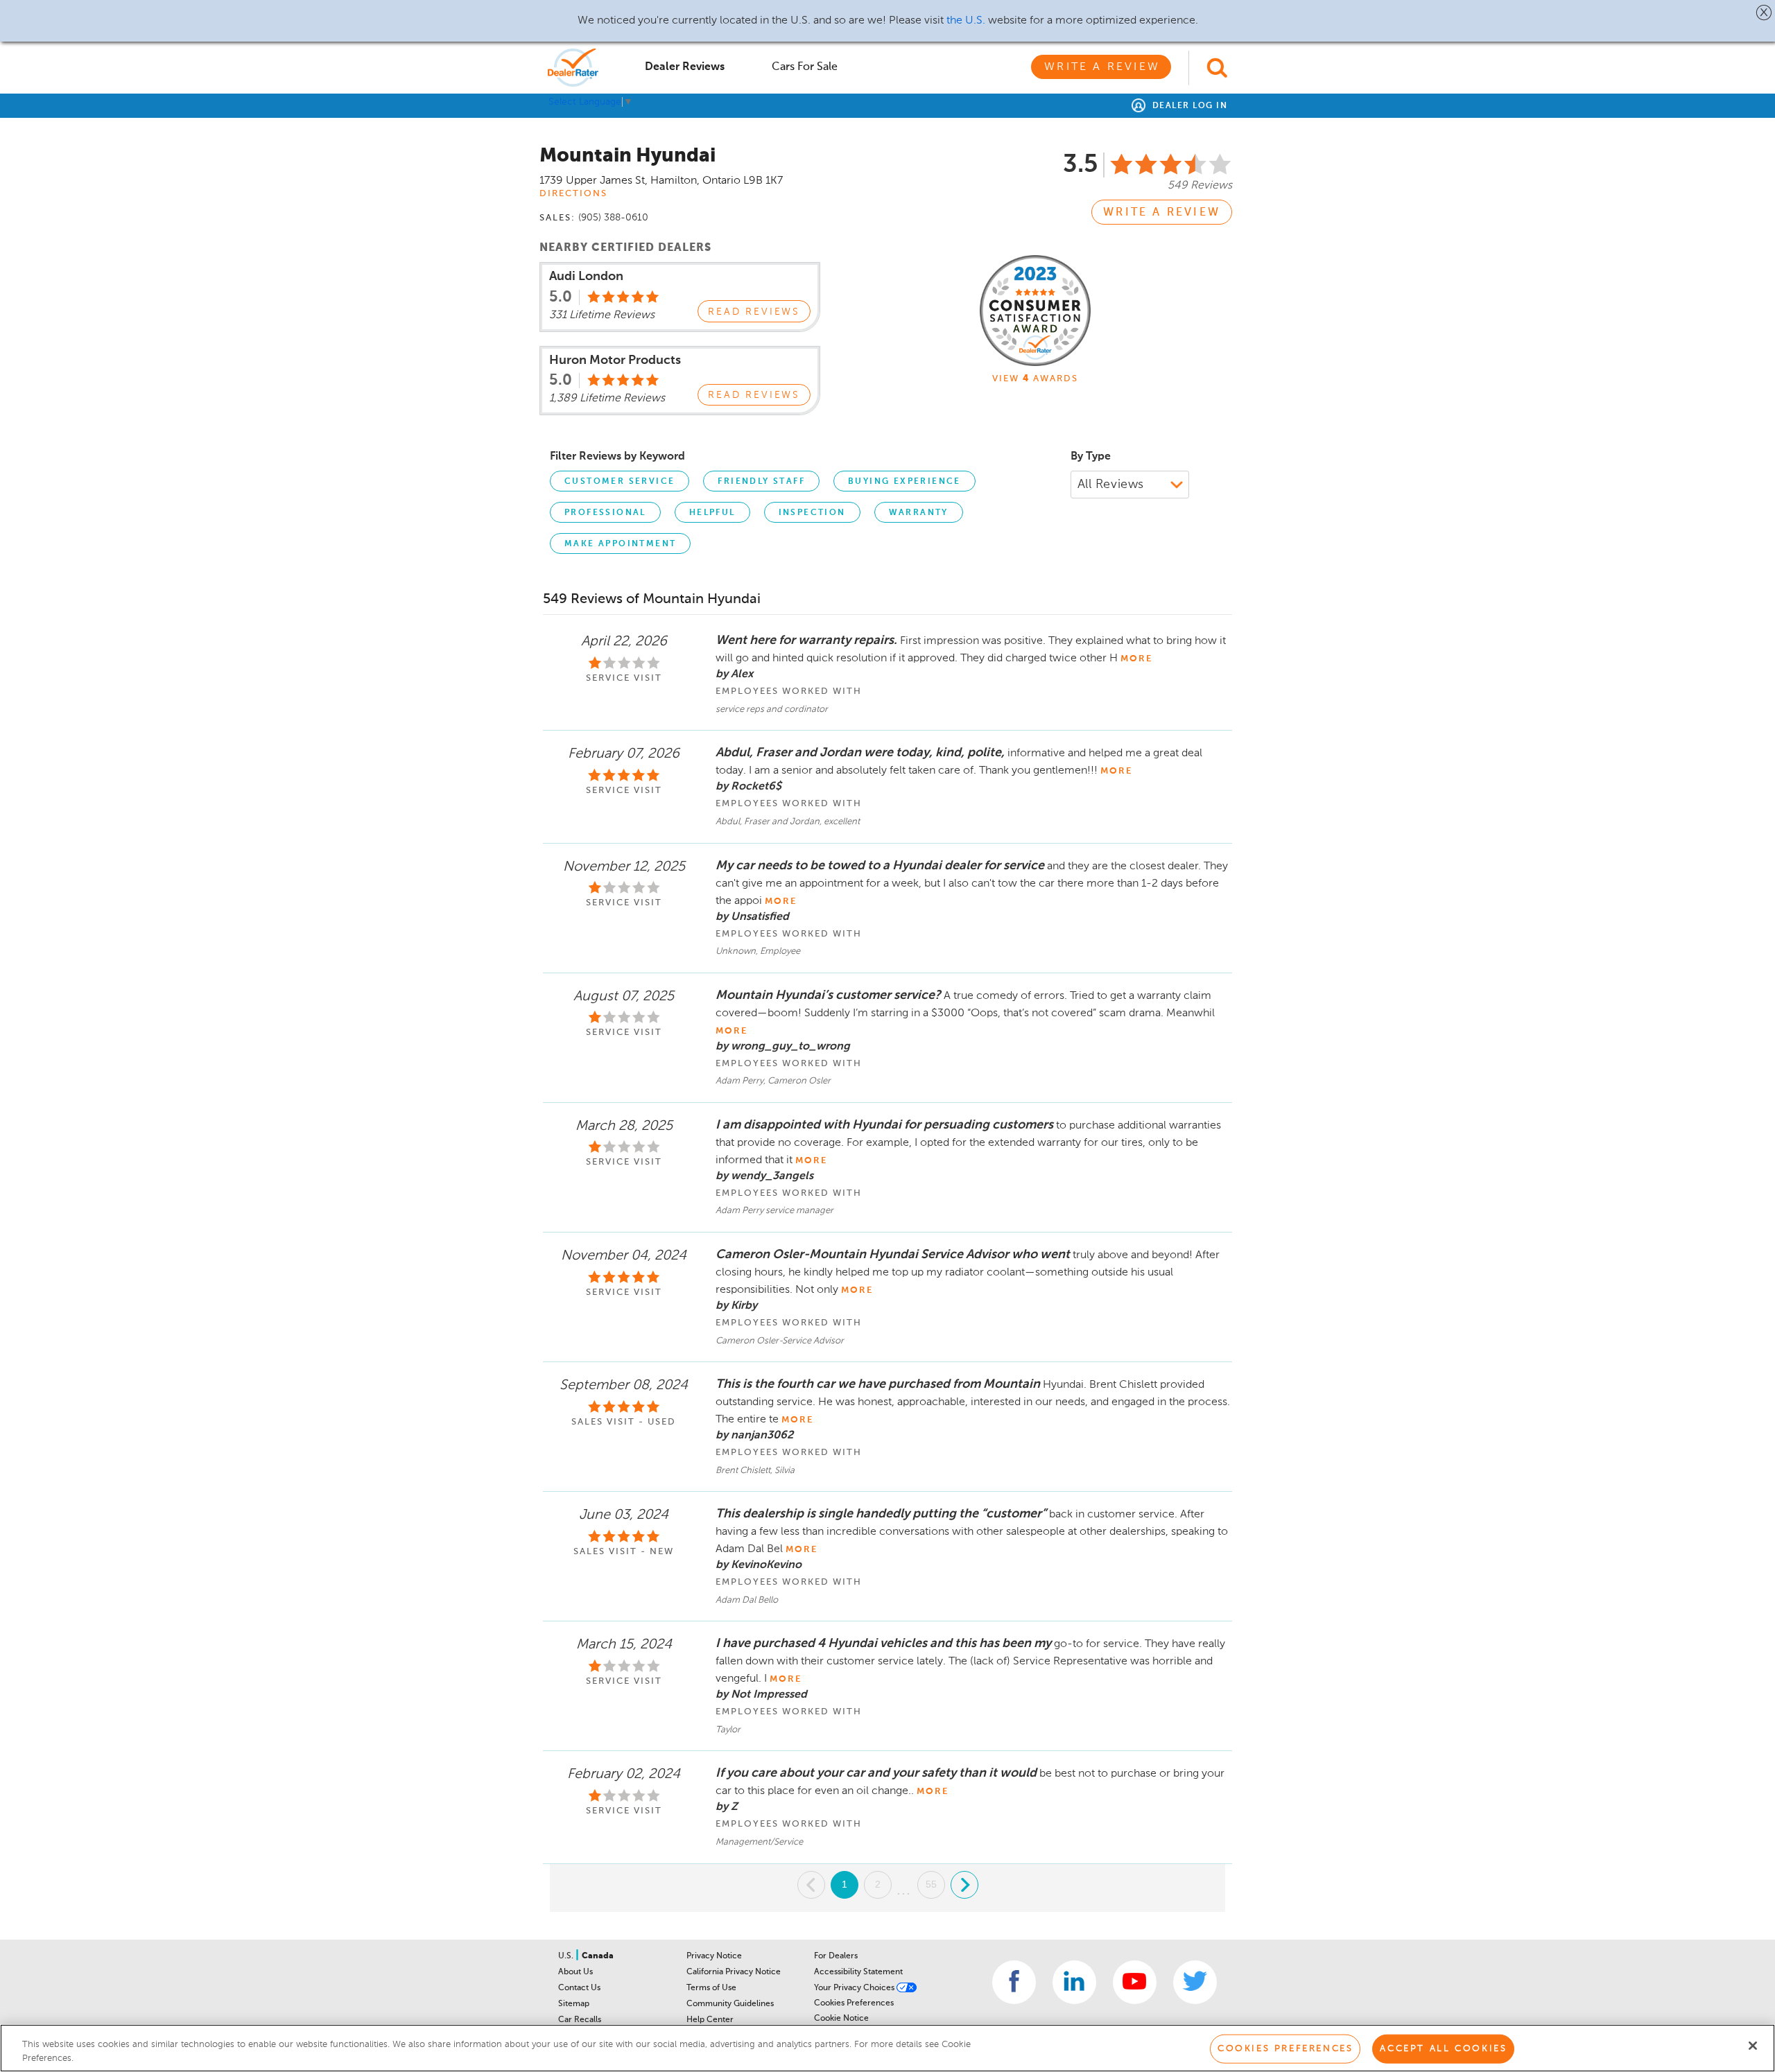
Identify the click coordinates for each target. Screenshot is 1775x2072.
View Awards (1035, 379)
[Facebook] (1014, 1982)
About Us (575, 1972)
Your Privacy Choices (855, 1988)
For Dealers (836, 1956)
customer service (620, 482)
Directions (573, 194)
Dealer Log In (1188, 106)
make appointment (620, 544)
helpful (712, 513)
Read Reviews (754, 312)
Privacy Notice (714, 1956)
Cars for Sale (805, 67)
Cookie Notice (841, 2019)
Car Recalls (580, 2020)
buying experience (904, 482)
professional (605, 513)
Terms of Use (711, 1988)
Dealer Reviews (685, 67)
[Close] (1753, 2046)
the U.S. (966, 21)
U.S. (567, 1956)
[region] (887, 2048)
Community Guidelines (730, 2004)
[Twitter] (1195, 1982)
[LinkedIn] (1074, 1982)
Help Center (710, 2020)
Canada (598, 1956)
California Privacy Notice (734, 1972)
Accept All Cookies (1443, 2049)
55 (931, 1884)
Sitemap (574, 2004)
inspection (812, 513)
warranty (919, 513)
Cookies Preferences (854, 2003)
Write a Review (1102, 67)
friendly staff (761, 482)
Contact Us (579, 1988)
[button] (1764, 12)
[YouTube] (1135, 1982)
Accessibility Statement (858, 1972)
